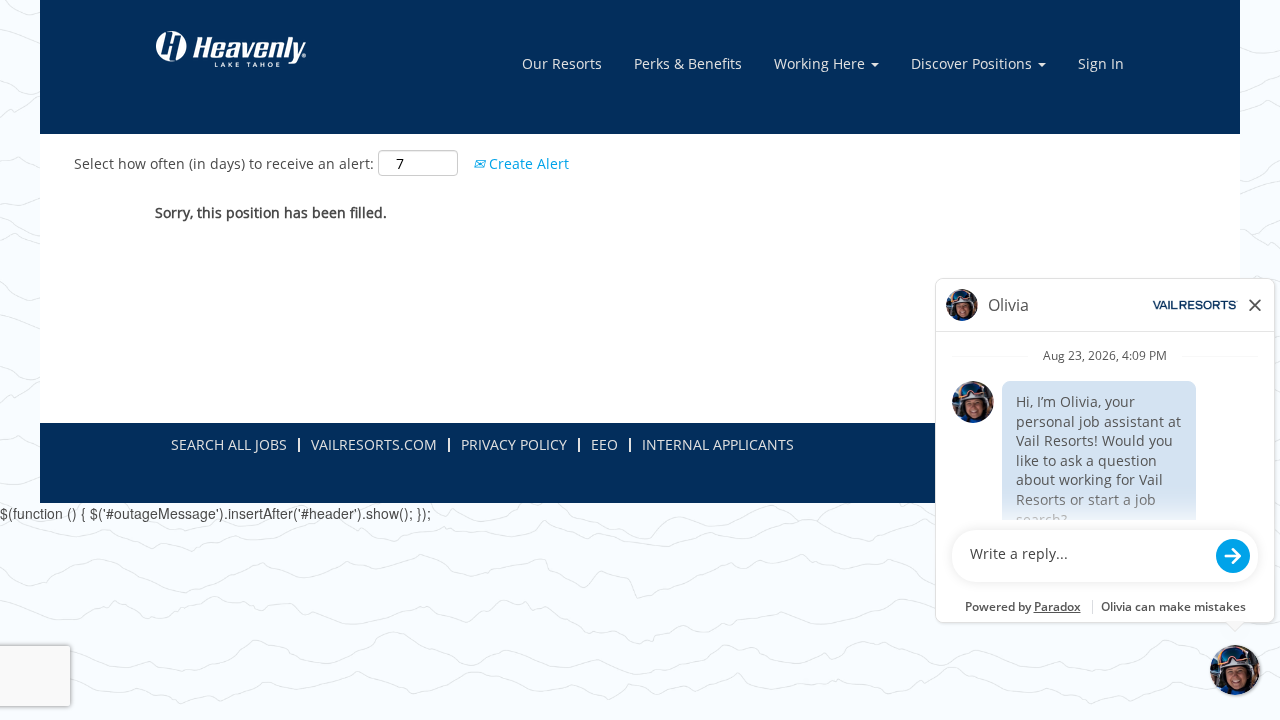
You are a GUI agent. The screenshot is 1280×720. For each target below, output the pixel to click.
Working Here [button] (821, 63)
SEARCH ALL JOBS (229, 444)
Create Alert (527, 163)
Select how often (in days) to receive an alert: (224, 163)
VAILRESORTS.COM (374, 444)
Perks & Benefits (688, 63)
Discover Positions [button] (973, 63)
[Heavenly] (231, 49)
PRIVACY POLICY (514, 444)
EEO (604, 444)
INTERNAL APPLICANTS (718, 444)
